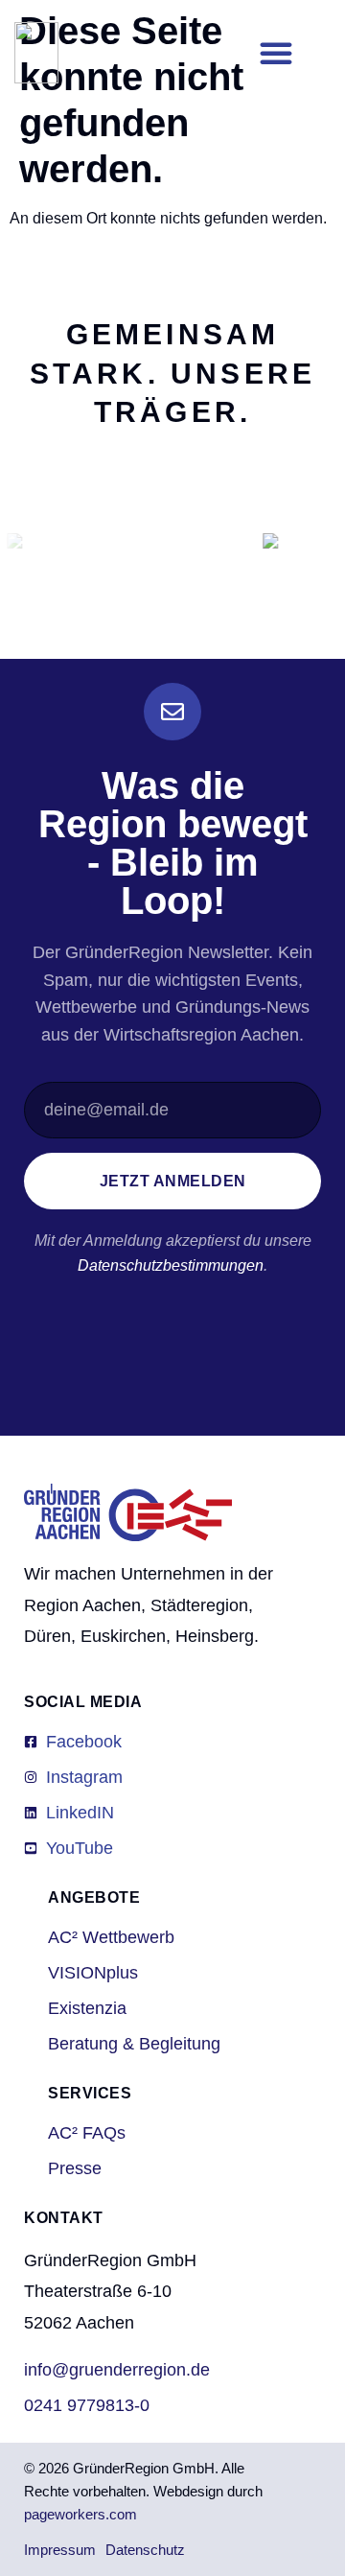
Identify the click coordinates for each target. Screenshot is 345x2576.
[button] (276, 53)
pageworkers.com (80, 2514)
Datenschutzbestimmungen (171, 1265)
